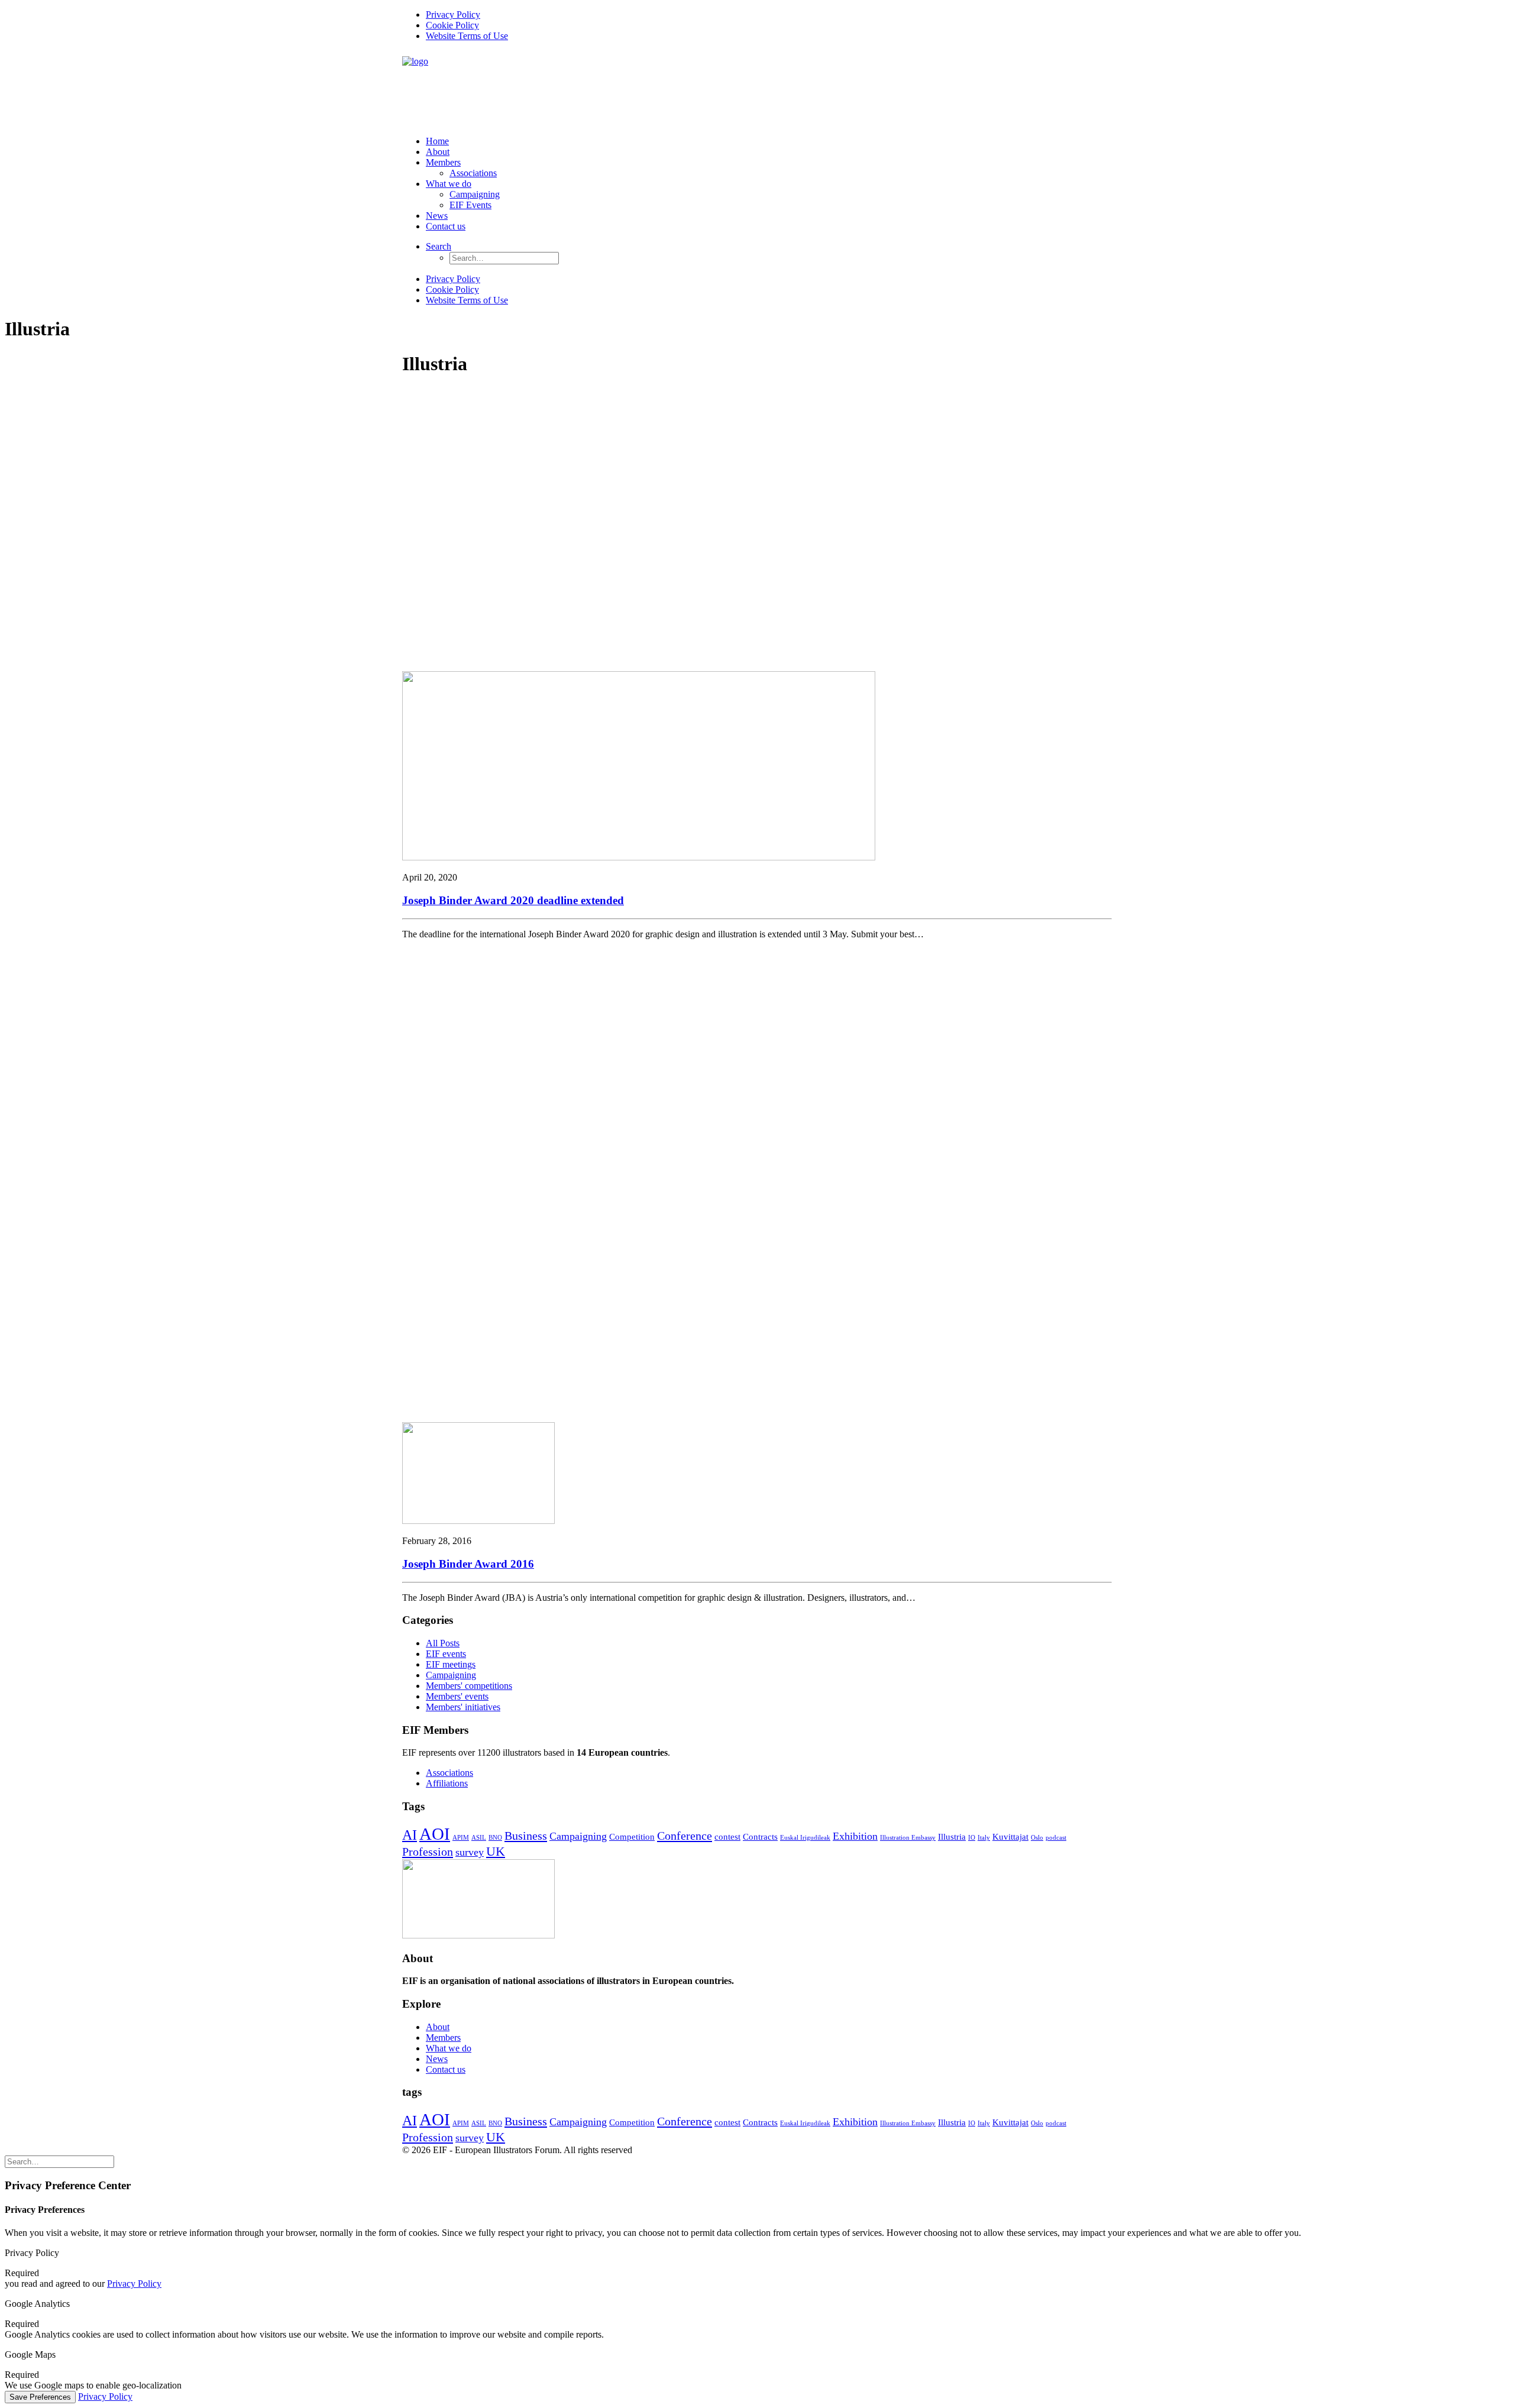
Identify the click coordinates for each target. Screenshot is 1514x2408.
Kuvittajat (1010, 1837)
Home (437, 141)
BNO (495, 1838)
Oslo (1037, 1838)
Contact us (446, 226)
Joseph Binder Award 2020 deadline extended (513, 900)
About (438, 152)
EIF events (446, 1654)
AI (410, 1835)
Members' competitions (469, 1686)
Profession (428, 1852)
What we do (449, 184)
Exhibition (855, 1836)
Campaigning (475, 194)
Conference (685, 1836)
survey (470, 1852)
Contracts (760, 1837)
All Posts (443, 1643)
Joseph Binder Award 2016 (468, 1564)
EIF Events (470, 205)
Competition (632, 1837)
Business (526, 1836)
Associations (473, 173)
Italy (984, 1838)
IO (972, 1838)
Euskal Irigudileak (805, 1838)
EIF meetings (451, 1664)
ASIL (479, 1838)
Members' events (457, 1696)
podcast (1056, 1838)
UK (496, 1851)
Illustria (952, 1837)
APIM (461, 1838)
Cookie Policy (452, 25)
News (437, 216)
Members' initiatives (463, 1707)
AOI (435, 1834)
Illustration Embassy (908, 1838)
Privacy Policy (453, 14)
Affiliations (447, 1783)
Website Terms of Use (467, 36)
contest (727, 1837)
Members (443, 162)
